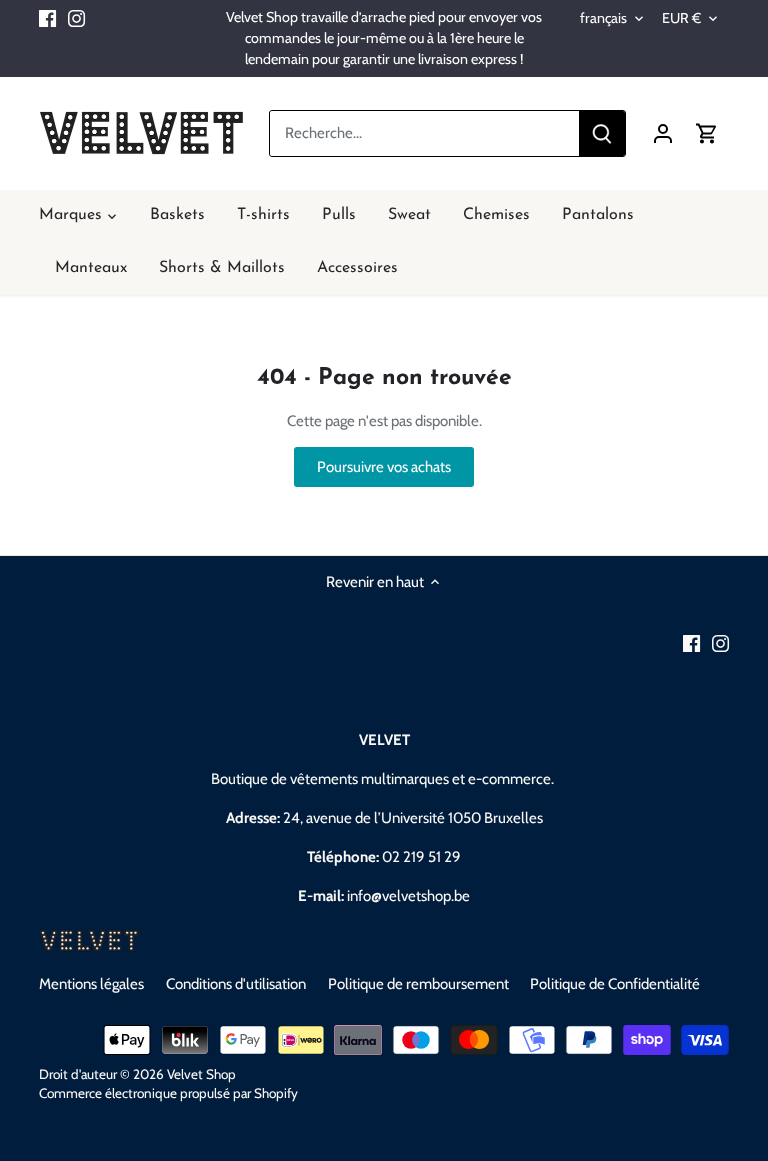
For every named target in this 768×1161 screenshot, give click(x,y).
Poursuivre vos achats (384, 467)
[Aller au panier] (707, 133)
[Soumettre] (602, 133)
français (603, 18)
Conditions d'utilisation (236, 984)
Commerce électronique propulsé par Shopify (168, 1093)
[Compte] (663, 133)
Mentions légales (91, 984)
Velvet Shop (201, 1074)
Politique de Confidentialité (615, 984)
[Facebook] (47, 17)
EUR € (681, 18)
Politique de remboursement (418, 984)
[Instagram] (76, 17)
